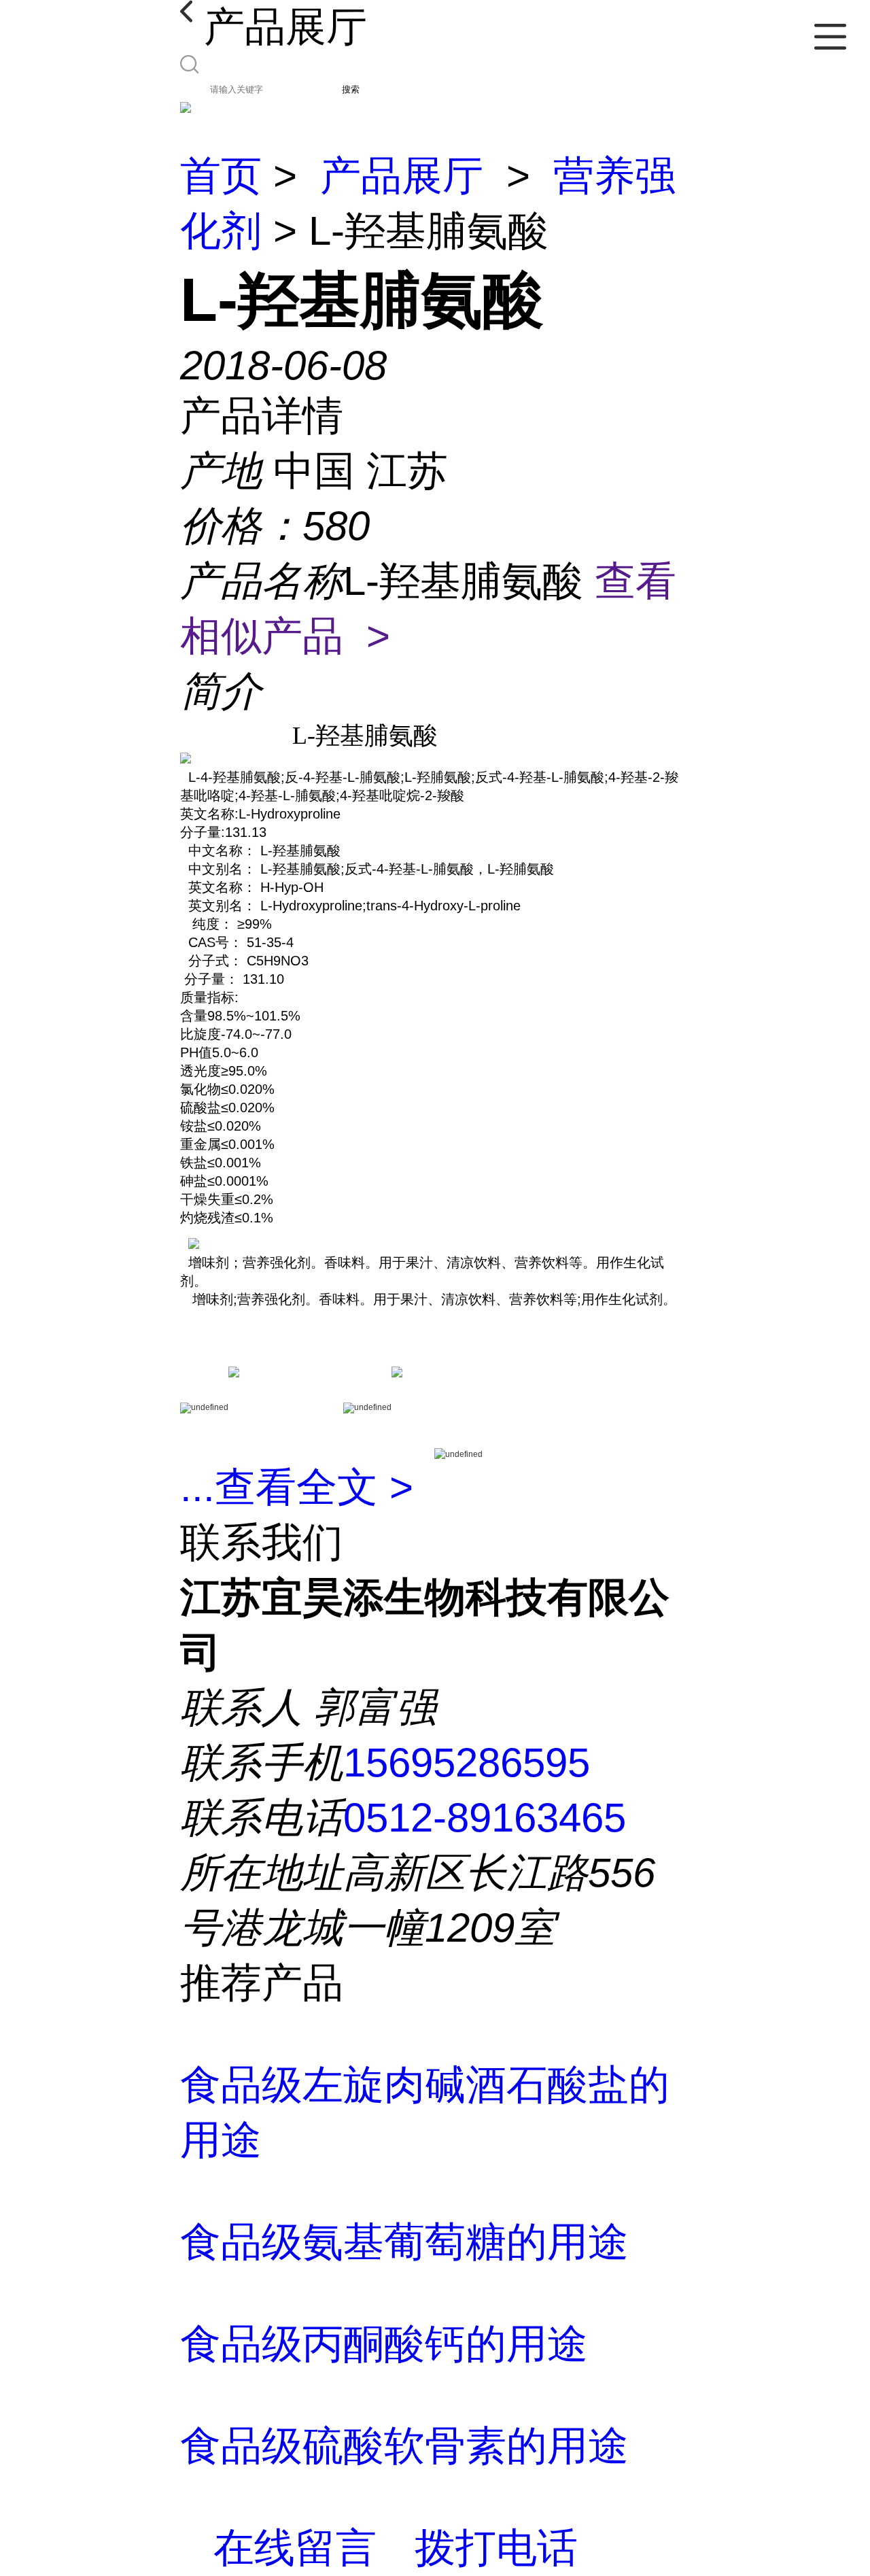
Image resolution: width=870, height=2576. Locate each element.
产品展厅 (402, 176)
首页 (221, 176)
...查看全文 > (297, 1487)
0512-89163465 (485, 1818)
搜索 (351, 89)
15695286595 (467, 1763)
